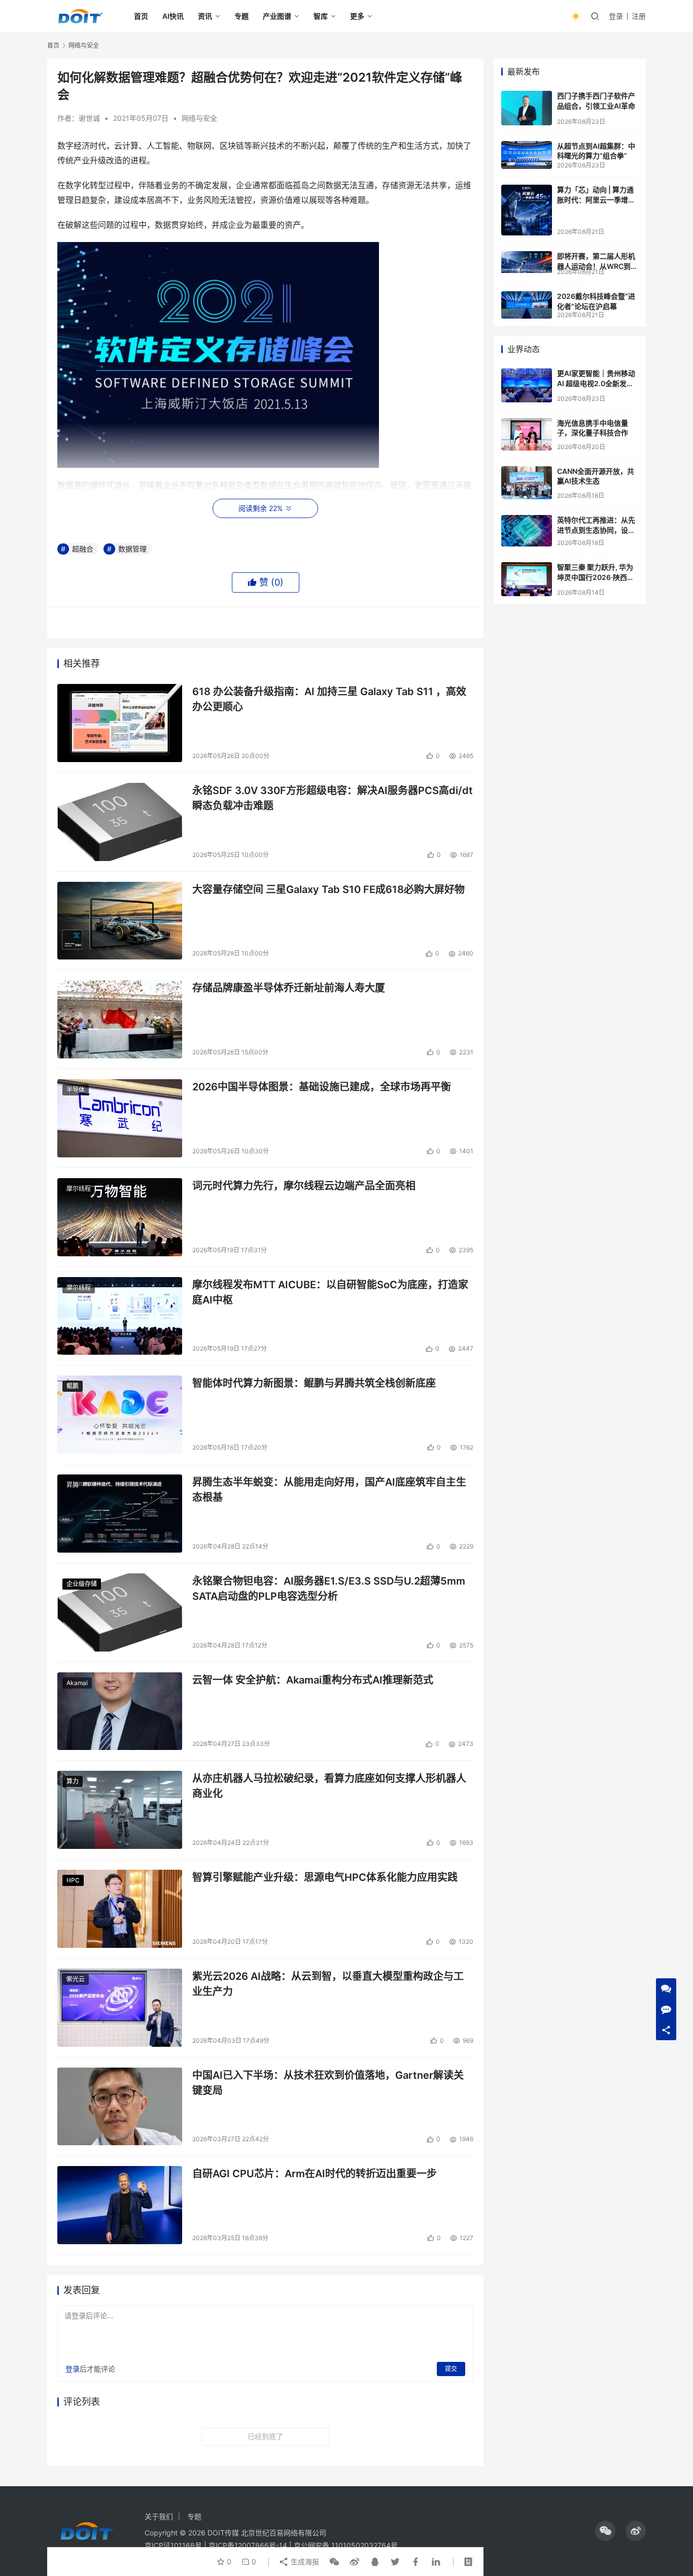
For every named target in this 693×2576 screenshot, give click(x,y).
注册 (639, 16)
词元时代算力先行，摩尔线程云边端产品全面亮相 (304, 1186)
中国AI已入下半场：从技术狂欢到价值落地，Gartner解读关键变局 (328, 2083)
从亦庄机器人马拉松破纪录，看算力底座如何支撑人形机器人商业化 (329, 1786)
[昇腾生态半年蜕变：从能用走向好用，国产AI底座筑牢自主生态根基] (120, 1514)
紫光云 (76, 1979)
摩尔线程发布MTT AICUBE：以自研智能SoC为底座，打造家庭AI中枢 (330, 1292)
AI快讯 (173, 16)
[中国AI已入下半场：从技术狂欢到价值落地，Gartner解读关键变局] (120, 2107)
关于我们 (159, 2516)
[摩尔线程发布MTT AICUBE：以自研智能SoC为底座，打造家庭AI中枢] (120, 1316)
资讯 (205, 16)
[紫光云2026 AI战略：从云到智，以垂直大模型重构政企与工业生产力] (120, 2008)
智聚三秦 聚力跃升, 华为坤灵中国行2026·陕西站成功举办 (596, 577)
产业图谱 (277, 16)
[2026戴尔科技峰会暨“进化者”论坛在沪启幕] (527, 305)
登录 (616, 16)
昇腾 (73, 1485)
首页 (141, 16)
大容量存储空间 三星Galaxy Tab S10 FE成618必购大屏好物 (328, 889)
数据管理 (132, 549)
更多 (357, 16)
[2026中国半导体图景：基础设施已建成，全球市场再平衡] (120, 1118)
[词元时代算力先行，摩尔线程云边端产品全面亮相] (120, 1217)
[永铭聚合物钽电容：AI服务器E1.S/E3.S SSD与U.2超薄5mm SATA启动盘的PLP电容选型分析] (120, 1612)
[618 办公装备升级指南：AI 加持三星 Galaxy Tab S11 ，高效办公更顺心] (120, 723)
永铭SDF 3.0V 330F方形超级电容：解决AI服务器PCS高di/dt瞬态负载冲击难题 (333, 798)
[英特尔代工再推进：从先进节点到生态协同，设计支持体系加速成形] (527, 531)
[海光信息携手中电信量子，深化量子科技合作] (527, 434)
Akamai (77, 1683)
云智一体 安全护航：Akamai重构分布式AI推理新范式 (313, 1680)
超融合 (83, 549)
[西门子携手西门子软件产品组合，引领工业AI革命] (527, 108)
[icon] (605, 2531)
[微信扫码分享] (334, 2562)
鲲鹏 (73, 1386)
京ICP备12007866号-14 (248, 2545)
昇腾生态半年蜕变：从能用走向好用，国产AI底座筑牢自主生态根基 (329, 1489)
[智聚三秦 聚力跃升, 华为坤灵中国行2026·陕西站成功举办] (527, 579)
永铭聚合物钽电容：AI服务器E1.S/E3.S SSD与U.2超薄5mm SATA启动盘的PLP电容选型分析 (329, 1588)
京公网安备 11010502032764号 (346, 2545)
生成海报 (304, 2562)
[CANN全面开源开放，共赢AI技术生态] (527, 483)
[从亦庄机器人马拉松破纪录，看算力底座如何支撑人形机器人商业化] (120, 1810)
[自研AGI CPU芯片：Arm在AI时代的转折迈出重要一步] (120, 2205)
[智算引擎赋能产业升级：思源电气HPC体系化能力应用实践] (120, 1909)
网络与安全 (199, 118)
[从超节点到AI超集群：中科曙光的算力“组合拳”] (527, 155)
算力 (73, 1781)
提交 (451, 2369)
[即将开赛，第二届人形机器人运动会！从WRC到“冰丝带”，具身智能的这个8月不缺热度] (527, 262)
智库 (321, 16)
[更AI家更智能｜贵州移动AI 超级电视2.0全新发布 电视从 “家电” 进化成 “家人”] (527, 385)
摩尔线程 (79, 1189)
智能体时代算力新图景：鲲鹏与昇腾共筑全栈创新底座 (314, 1383)
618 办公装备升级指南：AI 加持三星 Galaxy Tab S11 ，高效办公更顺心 (329, 699)
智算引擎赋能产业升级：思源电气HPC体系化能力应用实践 (325, 1877)
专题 (241, 16)
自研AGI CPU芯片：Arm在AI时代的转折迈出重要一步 (315, 2174)
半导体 (76, 1090)
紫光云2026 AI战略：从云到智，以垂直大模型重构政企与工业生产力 (328, 1984)
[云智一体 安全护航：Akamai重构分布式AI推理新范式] (120, 1711)
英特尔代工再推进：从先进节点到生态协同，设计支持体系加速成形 (596, 530)
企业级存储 (82, 1584)
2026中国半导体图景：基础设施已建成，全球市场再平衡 (322, 1087)
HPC (73, 1880)
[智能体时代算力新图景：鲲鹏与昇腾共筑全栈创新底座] (120, 1415)
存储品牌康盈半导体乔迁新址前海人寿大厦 (289, 988)
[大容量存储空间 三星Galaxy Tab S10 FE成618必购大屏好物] (120, 921)
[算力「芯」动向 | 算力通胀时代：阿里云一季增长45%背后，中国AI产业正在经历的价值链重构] (527, 210)
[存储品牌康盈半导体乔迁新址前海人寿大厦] (120, 1019)
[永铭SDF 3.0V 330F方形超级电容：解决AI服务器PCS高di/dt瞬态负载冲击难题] (120, 822)
